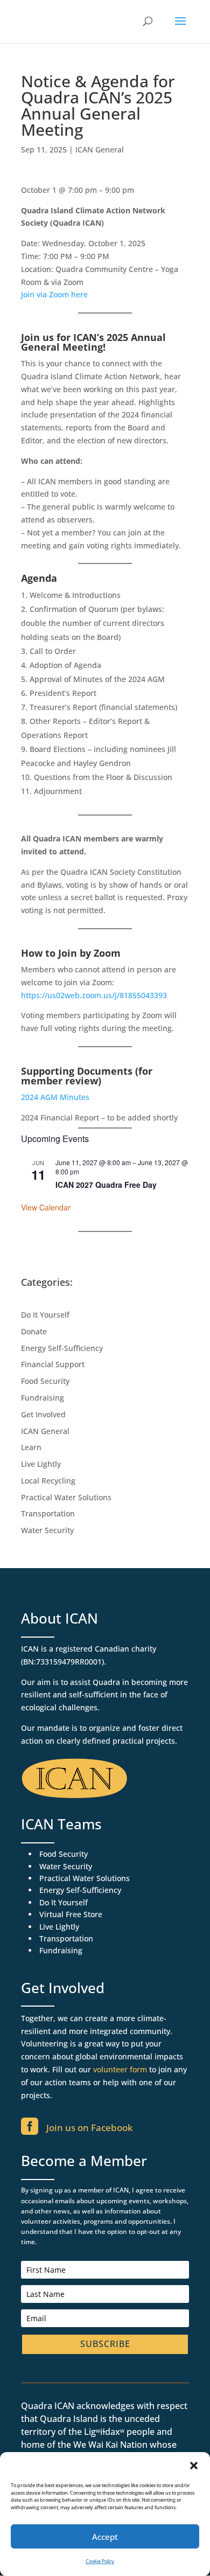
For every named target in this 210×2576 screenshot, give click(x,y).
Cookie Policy (100, 2561)
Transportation (48, 1513)
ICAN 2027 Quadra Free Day (106, 1185)
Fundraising (43, 1398)
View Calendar (46, 1207)
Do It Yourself (45, 1315)
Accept (105, 2537)
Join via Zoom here (54, 294)
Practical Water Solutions (66, 1497)
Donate (34, 1331)
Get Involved (43, 1414)
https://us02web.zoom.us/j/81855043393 (94, 995)
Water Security (47, 1530)
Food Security (45, 1381)
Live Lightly (41, 1464)
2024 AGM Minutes (55, 1097)
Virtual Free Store (71, 1914)
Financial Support (53, 1364)
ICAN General (100, 149)
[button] (194, 2466)
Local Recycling (48, 1481)
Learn (31, 1447)
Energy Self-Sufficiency (62, 1348)
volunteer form (120, 2069)
